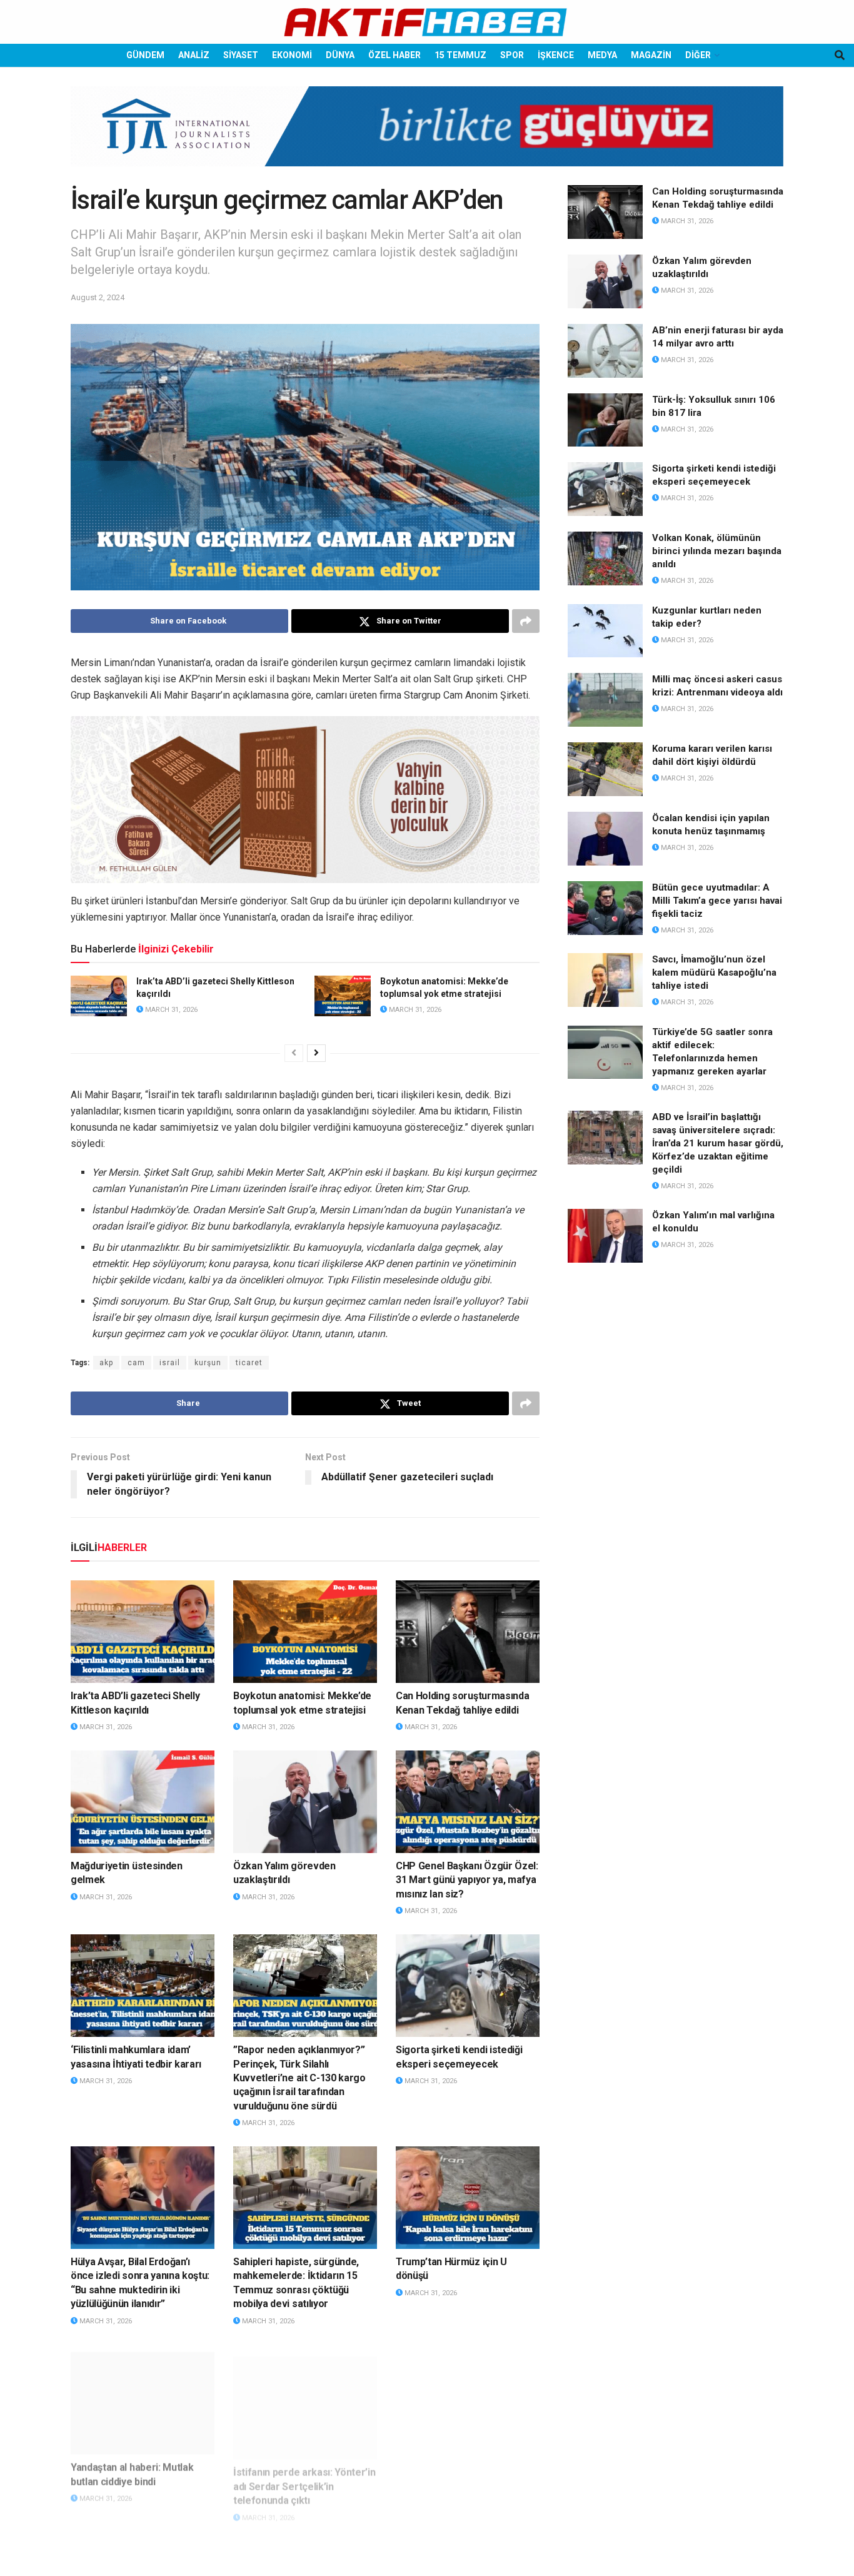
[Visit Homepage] (427, 22)
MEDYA (602, 55)
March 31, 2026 (170, 1010)
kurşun (208, 1363)
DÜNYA (340, 55)
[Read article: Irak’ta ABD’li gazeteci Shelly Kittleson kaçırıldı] (99, 996)
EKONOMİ (292, 55)
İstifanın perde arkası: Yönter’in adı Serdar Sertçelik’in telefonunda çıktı (304, 2473)
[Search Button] (840, 55)
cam (136, 1363)
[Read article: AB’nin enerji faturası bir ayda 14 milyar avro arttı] (605, 351)
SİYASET (241, 55)
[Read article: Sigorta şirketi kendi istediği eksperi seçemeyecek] (468, 1986)
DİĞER (698, 55)
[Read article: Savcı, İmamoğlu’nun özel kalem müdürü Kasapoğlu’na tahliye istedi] (605, 980)
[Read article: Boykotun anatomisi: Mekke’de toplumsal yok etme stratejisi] (343, 996)
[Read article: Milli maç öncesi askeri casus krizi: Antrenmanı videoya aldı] (605, 700)
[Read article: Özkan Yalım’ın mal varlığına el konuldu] (605, 1236)
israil (170, 1363)
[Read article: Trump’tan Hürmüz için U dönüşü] (468, 2198)
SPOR (512, 55)
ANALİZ (194, 55)
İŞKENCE (556, 55)
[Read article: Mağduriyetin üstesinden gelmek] (143, 1802)
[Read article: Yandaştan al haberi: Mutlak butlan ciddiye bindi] (143, 2395)
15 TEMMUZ (460, 55)
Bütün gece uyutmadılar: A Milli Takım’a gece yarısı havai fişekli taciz (717, 901)
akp (106, 1363)
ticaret (249, 1363)
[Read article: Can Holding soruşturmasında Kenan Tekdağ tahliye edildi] (468, 1632)
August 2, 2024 (98, 297)
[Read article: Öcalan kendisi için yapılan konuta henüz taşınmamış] (605, 839)
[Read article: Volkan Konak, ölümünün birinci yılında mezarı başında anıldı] (605, 558)
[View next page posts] (316, 1053)
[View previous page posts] (294, 1053)
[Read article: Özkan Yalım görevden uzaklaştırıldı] (305, 1802)
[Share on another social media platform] (526, 621)
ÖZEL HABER (394, 55)
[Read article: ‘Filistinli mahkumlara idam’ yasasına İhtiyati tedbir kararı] (143, 1986)
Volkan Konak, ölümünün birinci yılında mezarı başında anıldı (717, 551)
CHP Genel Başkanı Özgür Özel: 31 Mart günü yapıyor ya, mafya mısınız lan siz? (467, 1880)
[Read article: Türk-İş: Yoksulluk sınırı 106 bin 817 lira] (605, 420)
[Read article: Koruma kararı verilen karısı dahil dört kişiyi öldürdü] (605, 769)
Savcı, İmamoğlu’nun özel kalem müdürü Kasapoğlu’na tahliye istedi (714, 972)
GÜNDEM (145, 55)
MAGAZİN (651, 55)
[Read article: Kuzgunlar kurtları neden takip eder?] (605, 631)
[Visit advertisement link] (427, 136)
